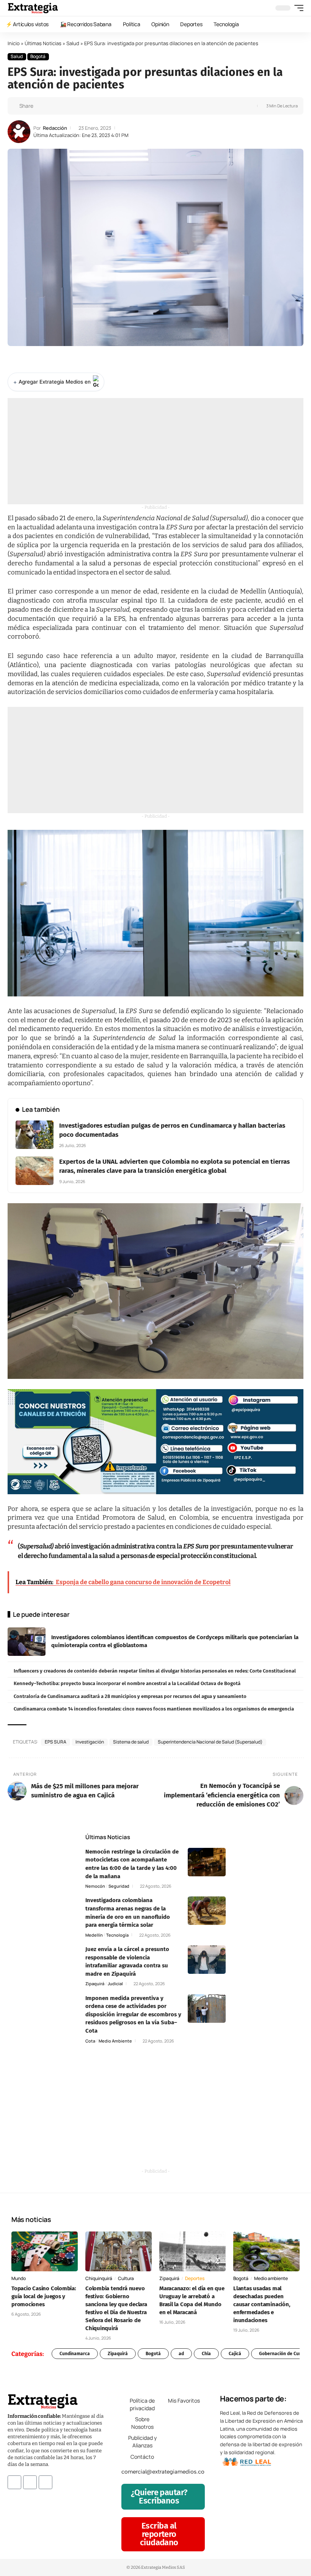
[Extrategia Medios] (33, 8)
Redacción (55, 128)
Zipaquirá (95, 1984)
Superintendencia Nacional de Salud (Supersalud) (210, 1742)
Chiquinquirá (99, 2278)
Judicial (115, 1984)
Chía (206, 2354)
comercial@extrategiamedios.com (165, 2472)
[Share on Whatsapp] (53, 106)
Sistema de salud (131, 1742)
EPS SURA (56, 1742)
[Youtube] (46, 2482)
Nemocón (95, 1886)
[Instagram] (30, 2482)
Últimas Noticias (43, 43)
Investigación (90, 1742)
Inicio (14, 43)
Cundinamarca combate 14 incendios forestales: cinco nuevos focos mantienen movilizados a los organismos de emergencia (154, 1709)
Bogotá (38, 56)
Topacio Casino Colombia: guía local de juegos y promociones (44, 2296)
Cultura (126, 2278)
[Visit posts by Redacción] (19, 132)
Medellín (94, 1935)
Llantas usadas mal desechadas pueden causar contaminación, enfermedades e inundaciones (262, 2304)
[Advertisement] (155, 451)
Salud (73, 43)
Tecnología (117, 1935)
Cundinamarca (75, 2354)
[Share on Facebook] (41, 106)
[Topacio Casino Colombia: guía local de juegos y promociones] (45, 2251)
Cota (90, 2041)
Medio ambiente (115, 2041)
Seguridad (119, 1886)
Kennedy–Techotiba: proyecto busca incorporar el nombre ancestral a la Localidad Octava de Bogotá (127, 1683)
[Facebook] (14, 2482)
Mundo (19, 2278)
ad (181, 2354)
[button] (297, 8)
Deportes (195, 2278)
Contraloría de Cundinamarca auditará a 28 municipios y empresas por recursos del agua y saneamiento (130, 1696)
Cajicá (235, 2354)
